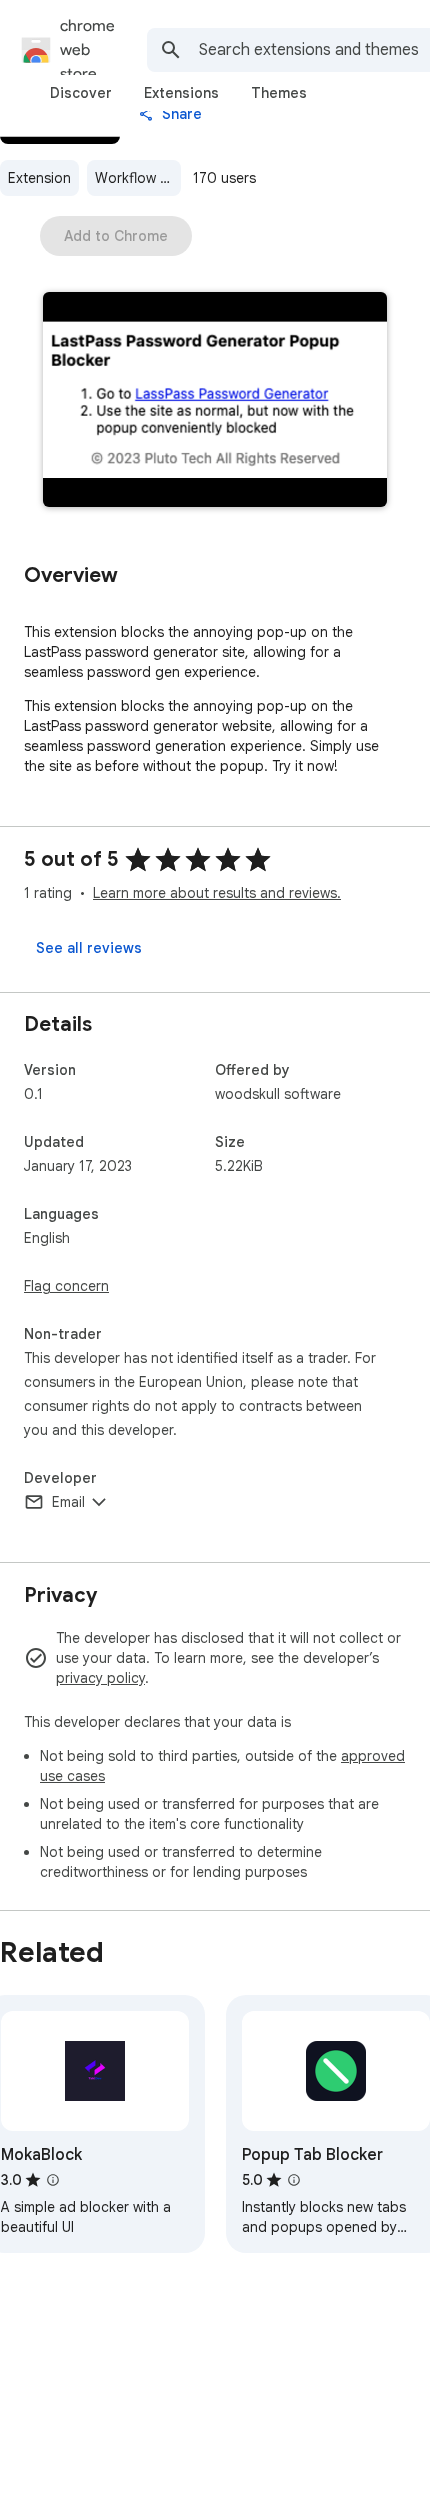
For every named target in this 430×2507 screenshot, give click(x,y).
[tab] (81, 93)
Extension (39, 178)
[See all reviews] (89, 948)
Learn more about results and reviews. (217, 893)
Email (68, 1502)
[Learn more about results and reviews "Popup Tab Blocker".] (294, 2180)
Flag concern (66, 1286)
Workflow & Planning (138, 178)
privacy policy (100, 1678)
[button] (215, 401)
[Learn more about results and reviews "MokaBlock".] (53, 2180)
